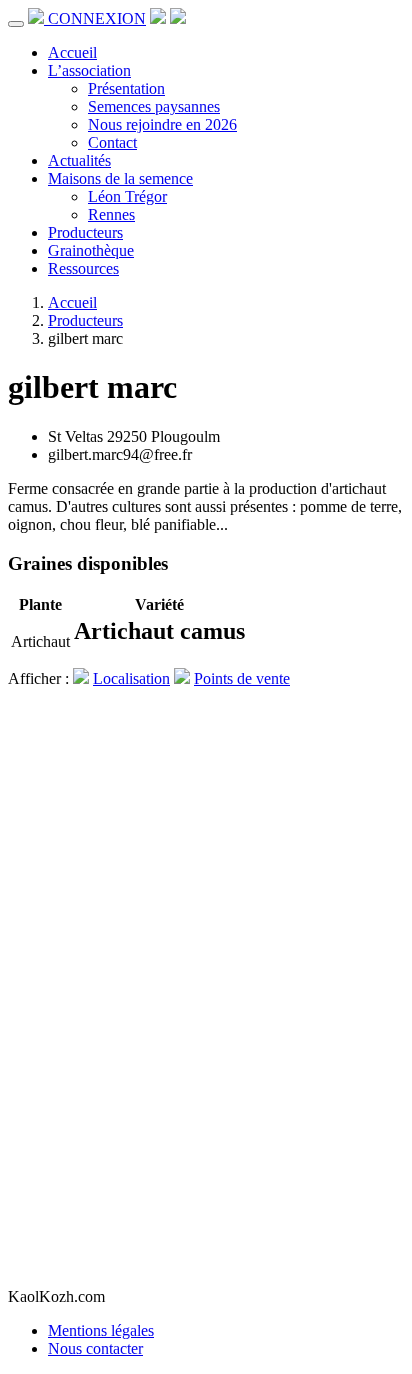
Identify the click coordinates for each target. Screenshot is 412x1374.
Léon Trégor (127, 196)
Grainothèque (91, 250)
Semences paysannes (154, 106)
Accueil (72, 52)
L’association (89, 70)
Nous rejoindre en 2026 (162, 124)
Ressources (83, 268)
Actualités (79, 160)
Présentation (126, 88)
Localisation (131, 678)
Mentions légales (101, 1330)
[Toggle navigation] (16, 24)
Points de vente (242, 678)
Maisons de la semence (120, 178)
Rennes (111, 214)
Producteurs (85, 232)
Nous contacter (95, 1348)
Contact (112, 142)
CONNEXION (97, 18)
